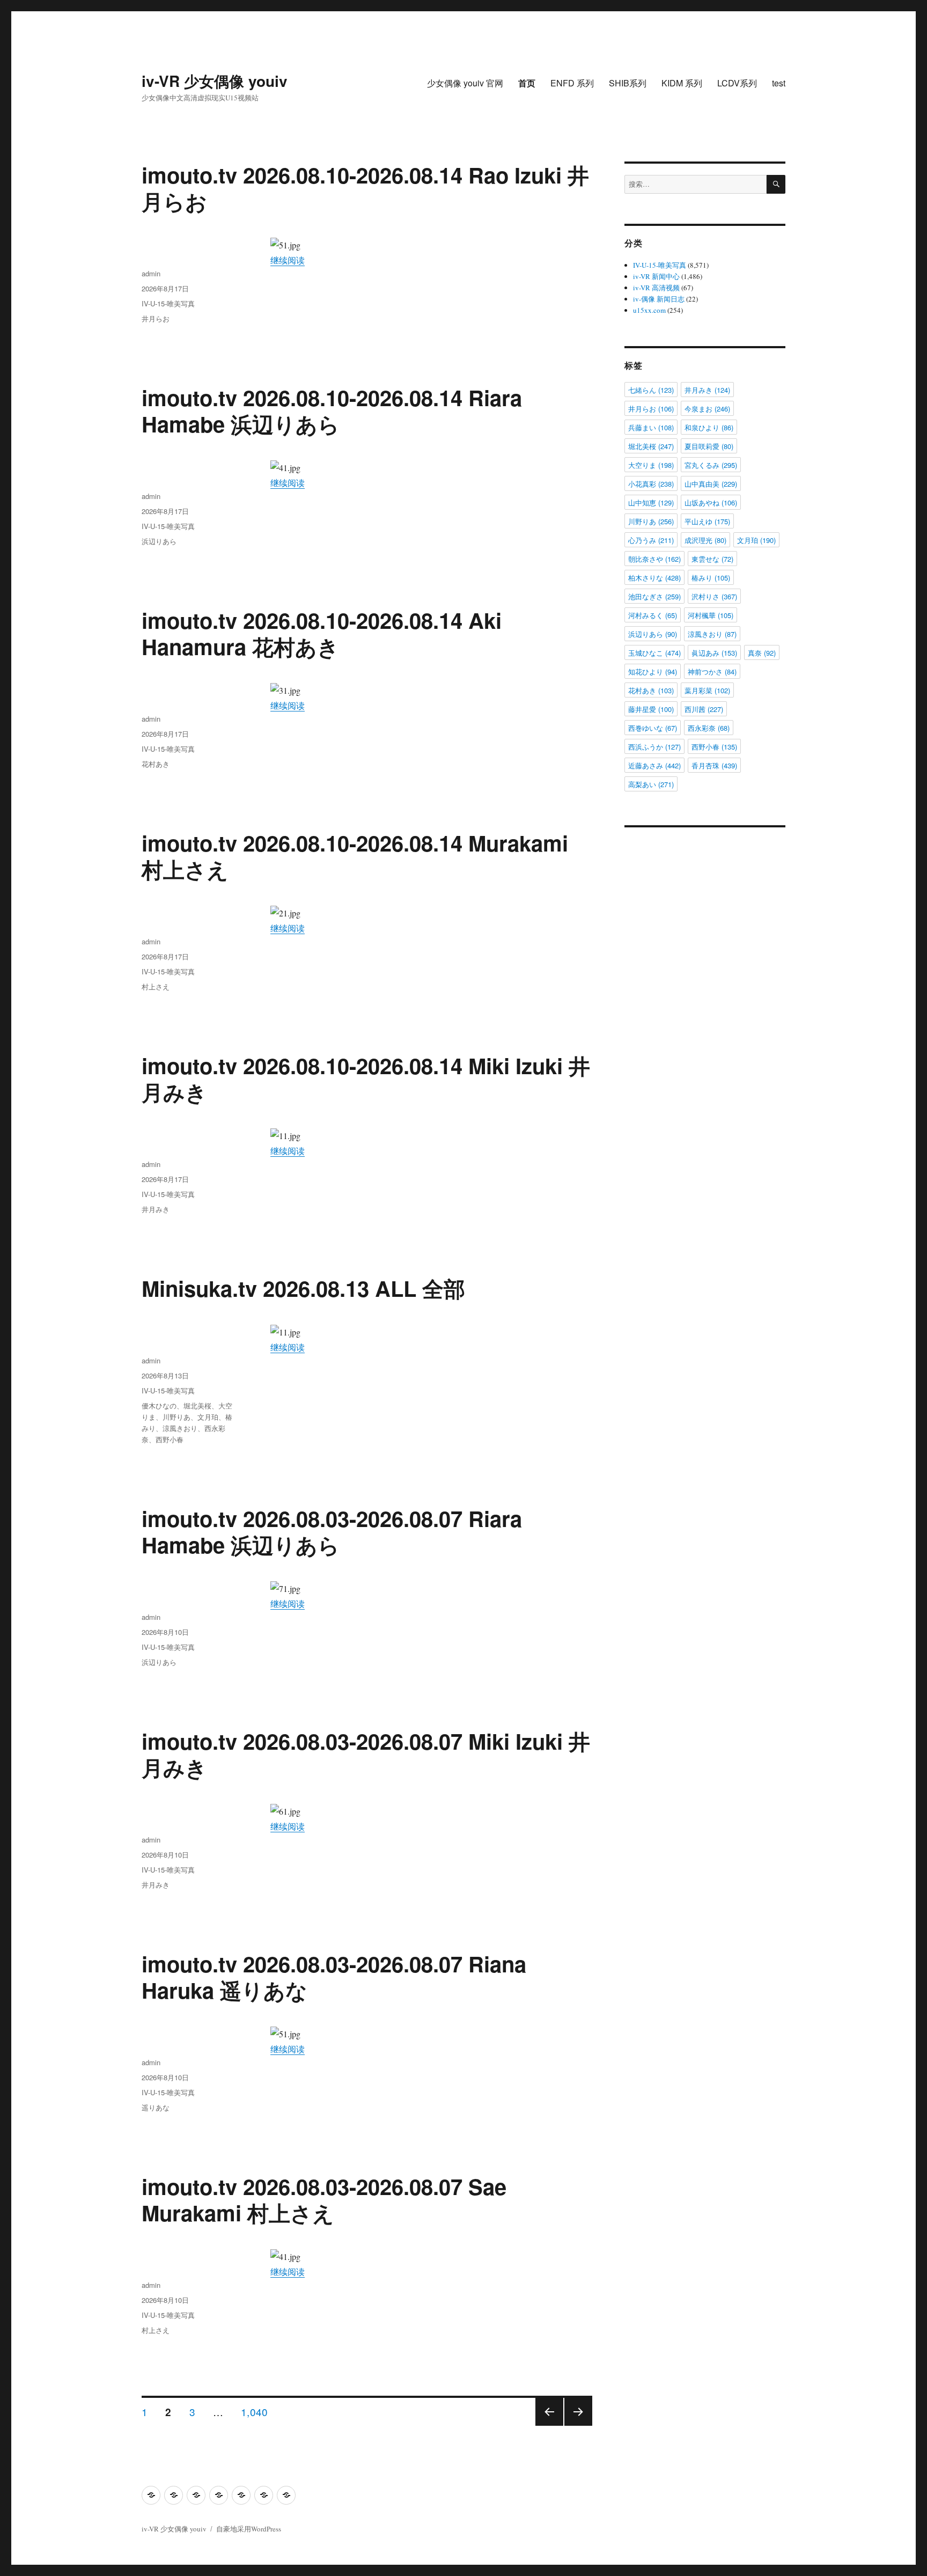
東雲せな (712, 559)
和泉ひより (709, 427)
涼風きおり (180, 1428)
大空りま (651, 465)
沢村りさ (714, 596)
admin (151, 273)
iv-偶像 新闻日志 (659, 299)
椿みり (711, 578)
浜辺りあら (159, 541)
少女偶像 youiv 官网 (465, 83)
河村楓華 (711, 615)
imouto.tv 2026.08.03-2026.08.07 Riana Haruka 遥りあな (334, 1977)
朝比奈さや (654, 559)
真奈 (762, 653)
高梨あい (651, 784)
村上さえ (156, 986)
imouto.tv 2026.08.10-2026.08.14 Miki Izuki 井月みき (366, 1078)
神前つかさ (712, 671)
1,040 (254, 2411)
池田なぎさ (654, 596)
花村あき (156, 764)
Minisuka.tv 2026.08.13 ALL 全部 (303, 1288)
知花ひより (653, 671)
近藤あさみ (654, 765)
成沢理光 (705, 540)
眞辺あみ (714, 653)
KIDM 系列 (682, 83)
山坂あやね (711, 502)
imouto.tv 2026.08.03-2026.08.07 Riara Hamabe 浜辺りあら (332, 1531)
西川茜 (704, 709)
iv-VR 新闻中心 (656, 276)
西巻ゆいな (653, 728)
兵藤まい (651, 427)
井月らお (156, 318)
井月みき (156, 1209)
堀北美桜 (197, 1406)
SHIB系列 (628, 83)
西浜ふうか (654, 747)
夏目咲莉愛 (709, 446)
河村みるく (653, 615)
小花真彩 (651, 484)
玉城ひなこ (654, 653)
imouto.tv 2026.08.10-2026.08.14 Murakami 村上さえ (355, 856)
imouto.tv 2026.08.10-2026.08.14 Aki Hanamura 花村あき (322, 633)
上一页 (546, 2425)
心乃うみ (651, 540)
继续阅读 (288, 260)
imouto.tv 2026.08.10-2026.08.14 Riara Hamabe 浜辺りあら (332, 410)
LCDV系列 (737, 83)
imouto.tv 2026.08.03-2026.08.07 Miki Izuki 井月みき (366, 1754)
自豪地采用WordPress (249, 2529)
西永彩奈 (709, 728)
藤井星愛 (651, 709)
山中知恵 (651, 502)
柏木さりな (654, 578)
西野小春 (170, 1439)
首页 (527, 83)
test (779, 83)
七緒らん (651, 390)
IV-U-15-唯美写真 (168, 303)
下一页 (575, 2425)
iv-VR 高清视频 (656, 288)
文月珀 (208, 1417)
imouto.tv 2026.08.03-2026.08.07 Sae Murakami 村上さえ (324, 2199)
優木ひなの (159, 1406)
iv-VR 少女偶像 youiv (215, 81)
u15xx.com (649, 310)
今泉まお (707, 409)
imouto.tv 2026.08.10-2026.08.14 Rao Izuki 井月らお (365, 188)
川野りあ (176, 1417)
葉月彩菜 (707, 690)
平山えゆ (707, 521)
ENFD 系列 (572, 83)
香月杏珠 (714, 765)
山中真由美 (711, 484)
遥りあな (156, 2107)
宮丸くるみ (711, 465)
